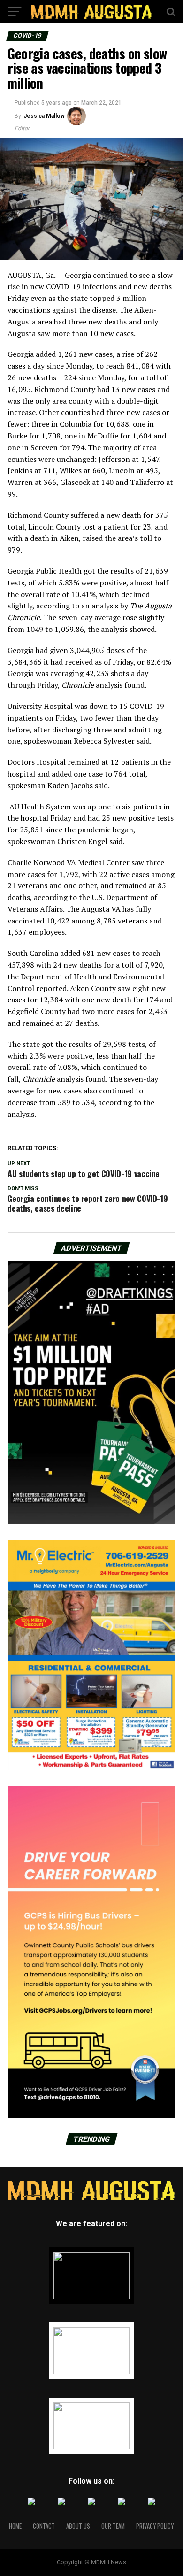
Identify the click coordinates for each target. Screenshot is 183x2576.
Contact (44, 2526)
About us (78, 2526)
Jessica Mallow (44, 116)
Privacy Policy (155, 2526)
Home (15, 2526)
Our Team (113, 2526)
